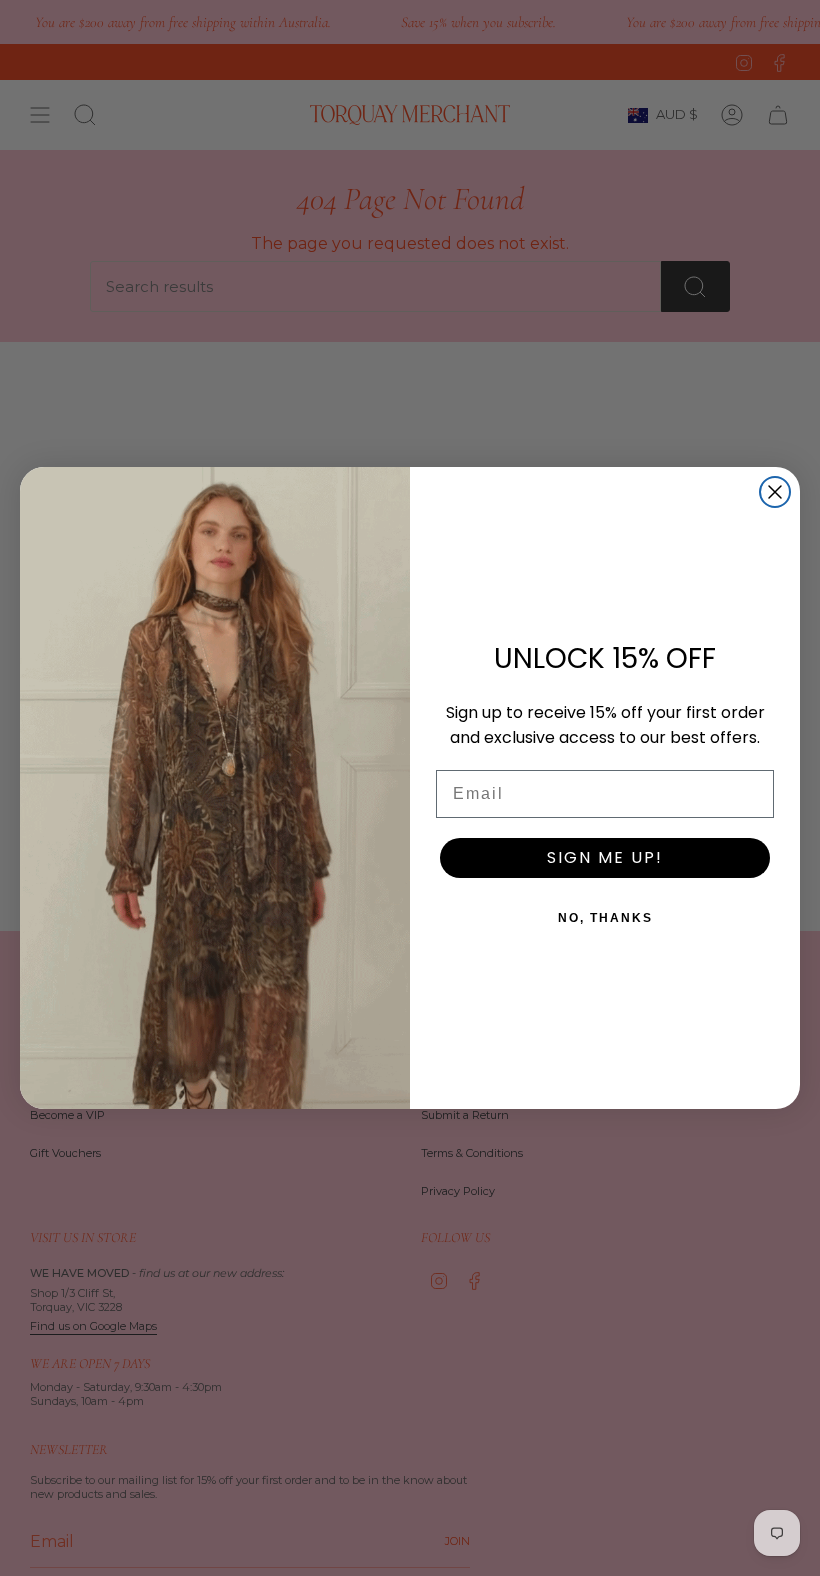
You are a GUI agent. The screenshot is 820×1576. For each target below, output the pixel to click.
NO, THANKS (605, 918)
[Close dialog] (775, 492)
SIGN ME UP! (605, 857)
